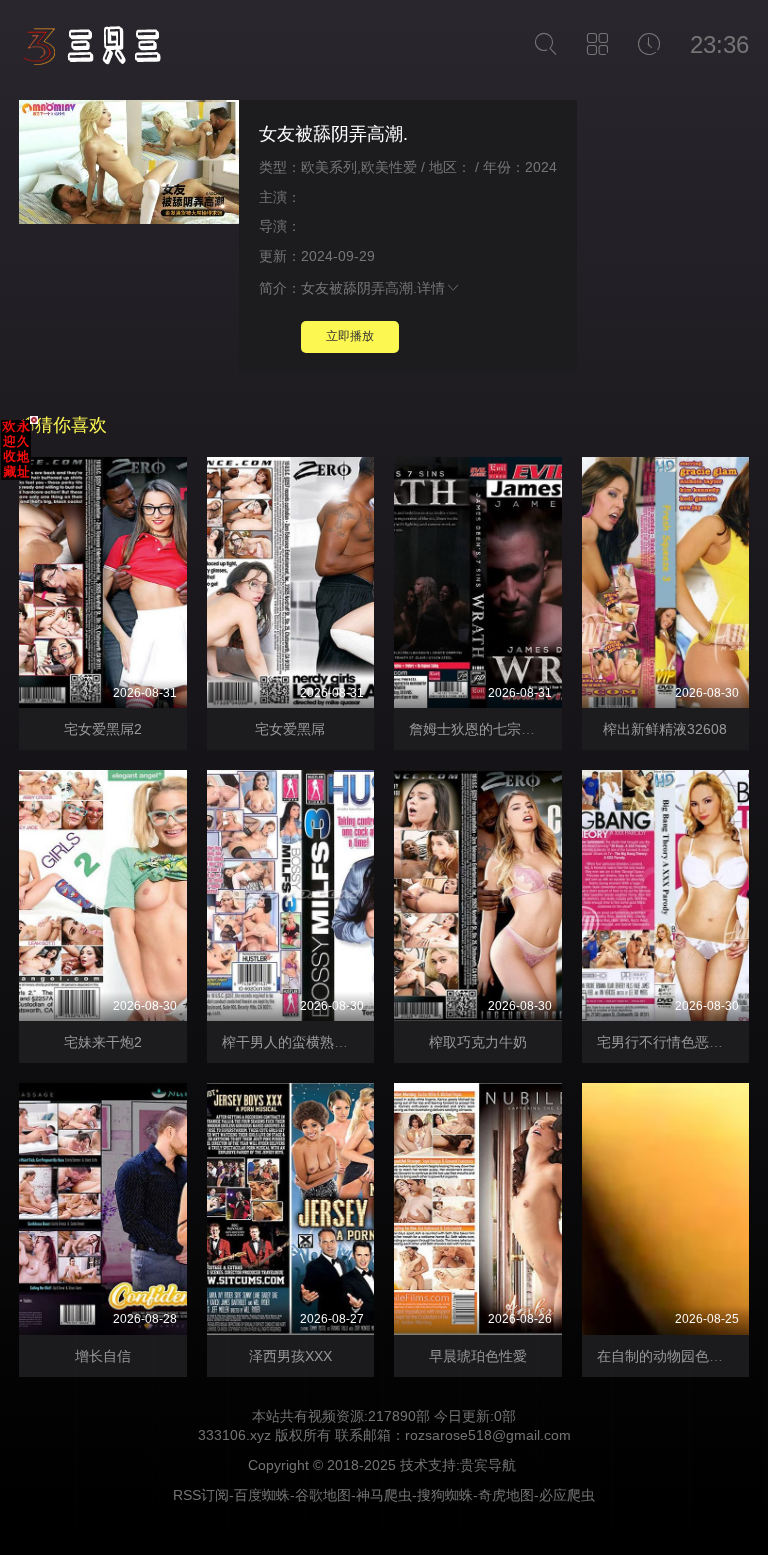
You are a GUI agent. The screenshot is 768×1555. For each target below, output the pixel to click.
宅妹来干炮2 (103, 1042)
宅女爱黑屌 (290, 729)
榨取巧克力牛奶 (478, 1042)
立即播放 (350, 336)
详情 (431, 288)
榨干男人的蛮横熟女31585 (305, 1042)
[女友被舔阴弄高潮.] (129, 164)
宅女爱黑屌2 (103, 729)
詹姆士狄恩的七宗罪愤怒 (486, 729)
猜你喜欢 (71, 425)
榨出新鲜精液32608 (665, 729)
